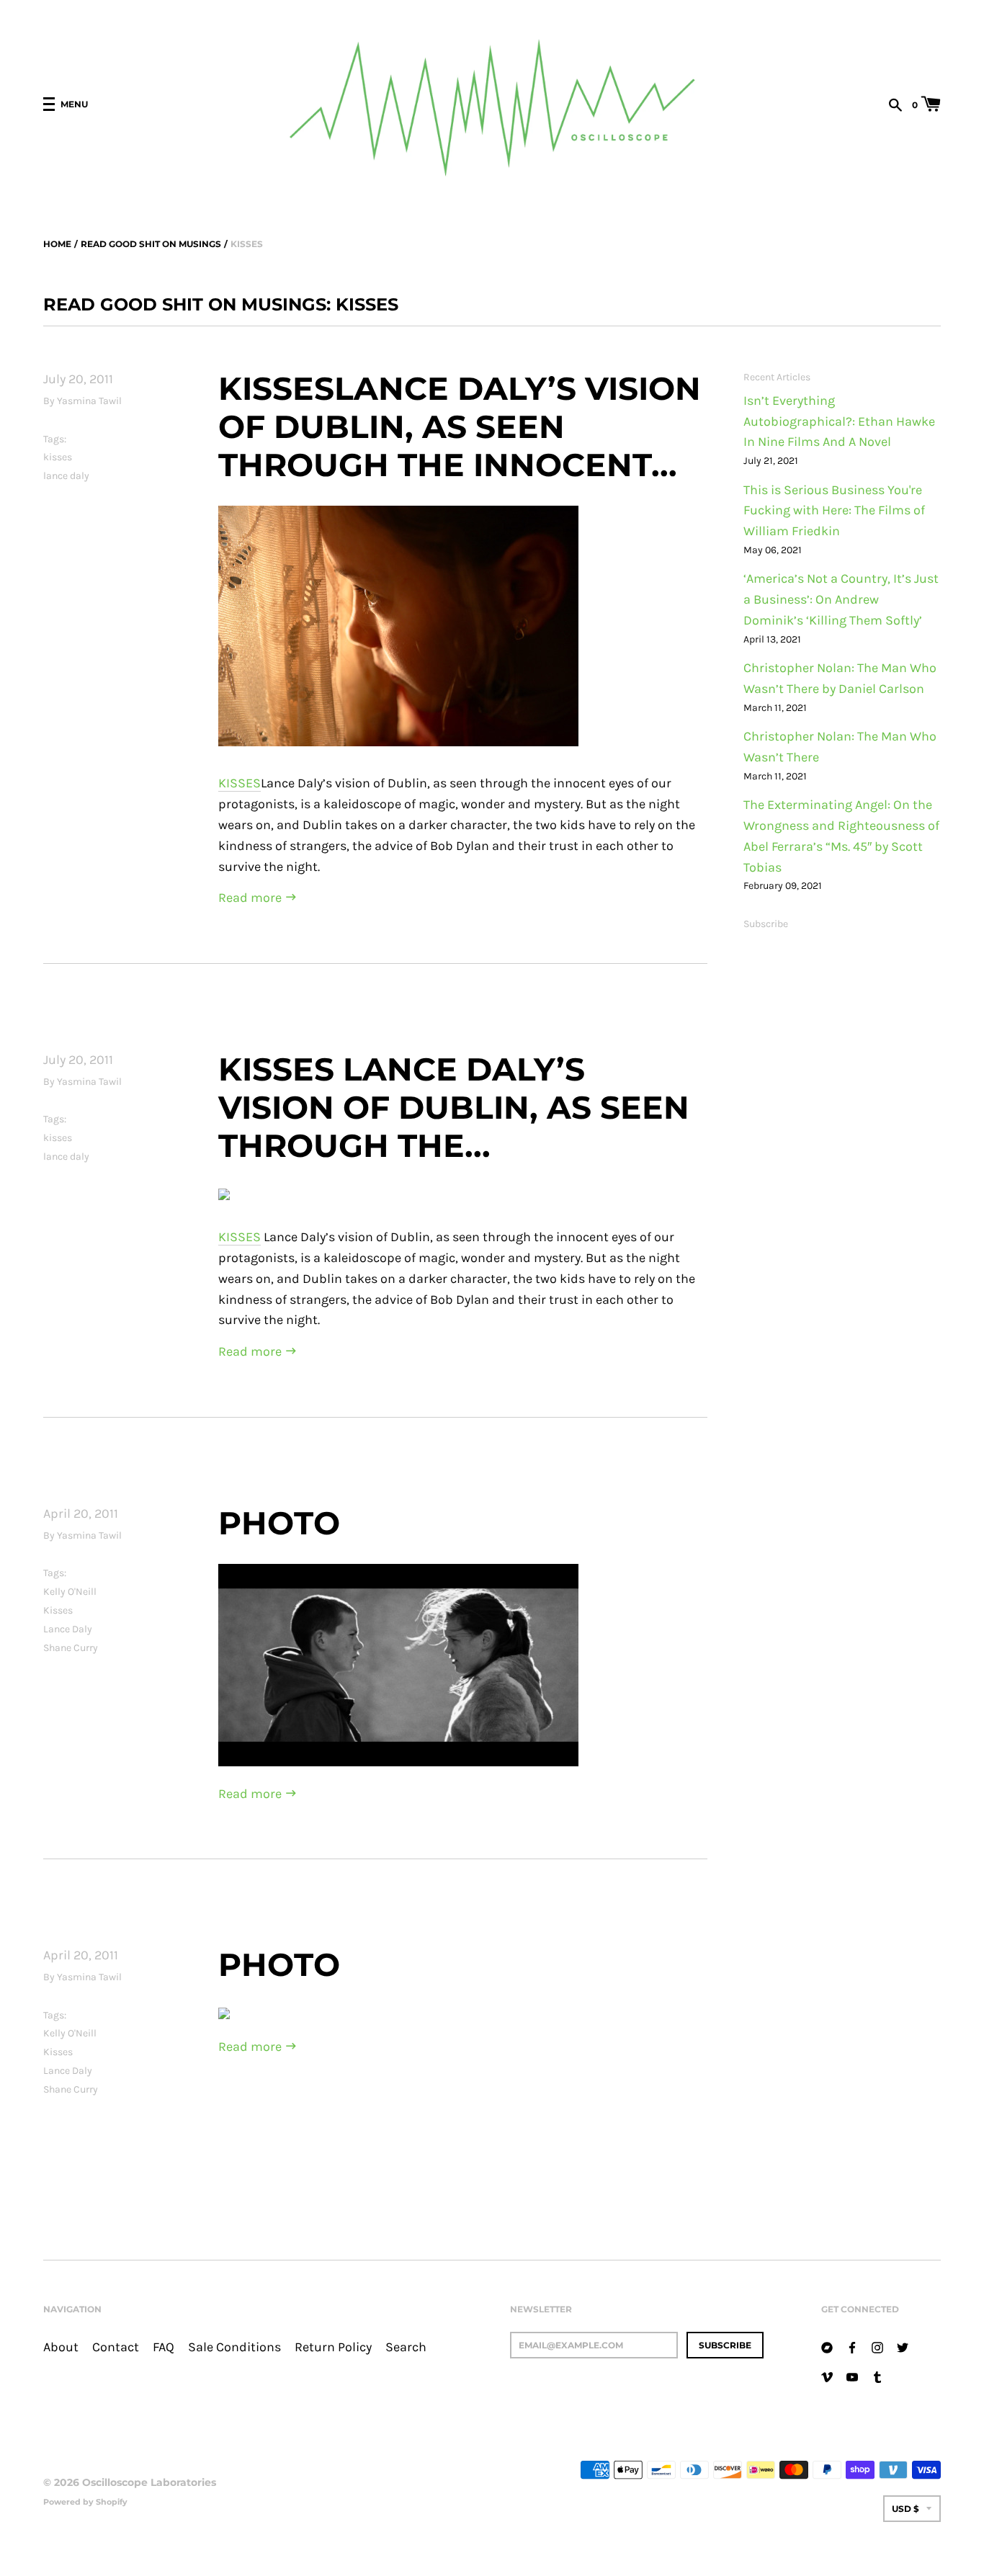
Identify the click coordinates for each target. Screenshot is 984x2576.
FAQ (164, 2347)
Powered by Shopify (85, 2502)
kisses (58, 457)
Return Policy (333, 2347)
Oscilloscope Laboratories (149, 2482)
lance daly (66, 476)
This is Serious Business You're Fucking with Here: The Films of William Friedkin (834, 511)
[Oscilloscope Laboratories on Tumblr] (877, 2376)
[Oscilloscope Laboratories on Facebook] (852, 2347)
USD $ (905, 2509)
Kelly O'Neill (70, 1592)
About (61, 2347)
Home (57, 244)
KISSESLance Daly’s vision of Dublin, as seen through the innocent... (460, 426)
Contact (116, 2347)
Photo (279, 1523)
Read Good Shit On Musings (151, 244)
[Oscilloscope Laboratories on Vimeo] (827, 2376)
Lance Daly (68, 1629)
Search (406, 2347)
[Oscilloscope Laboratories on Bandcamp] (827, 2347)
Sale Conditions (234, 2347)
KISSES (240, 783)
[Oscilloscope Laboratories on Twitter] (903, 2347)
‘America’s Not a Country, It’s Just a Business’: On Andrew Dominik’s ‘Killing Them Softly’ (841, 600)
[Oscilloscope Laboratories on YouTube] (852, 2376)
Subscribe (766, 924)
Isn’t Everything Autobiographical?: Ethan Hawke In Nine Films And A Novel (839, 422)
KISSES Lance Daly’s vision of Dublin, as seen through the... (454, 1107)
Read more (251, 898)
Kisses (58, 1610)
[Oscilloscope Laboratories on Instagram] (877, 2347)
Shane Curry (71, 1648)
